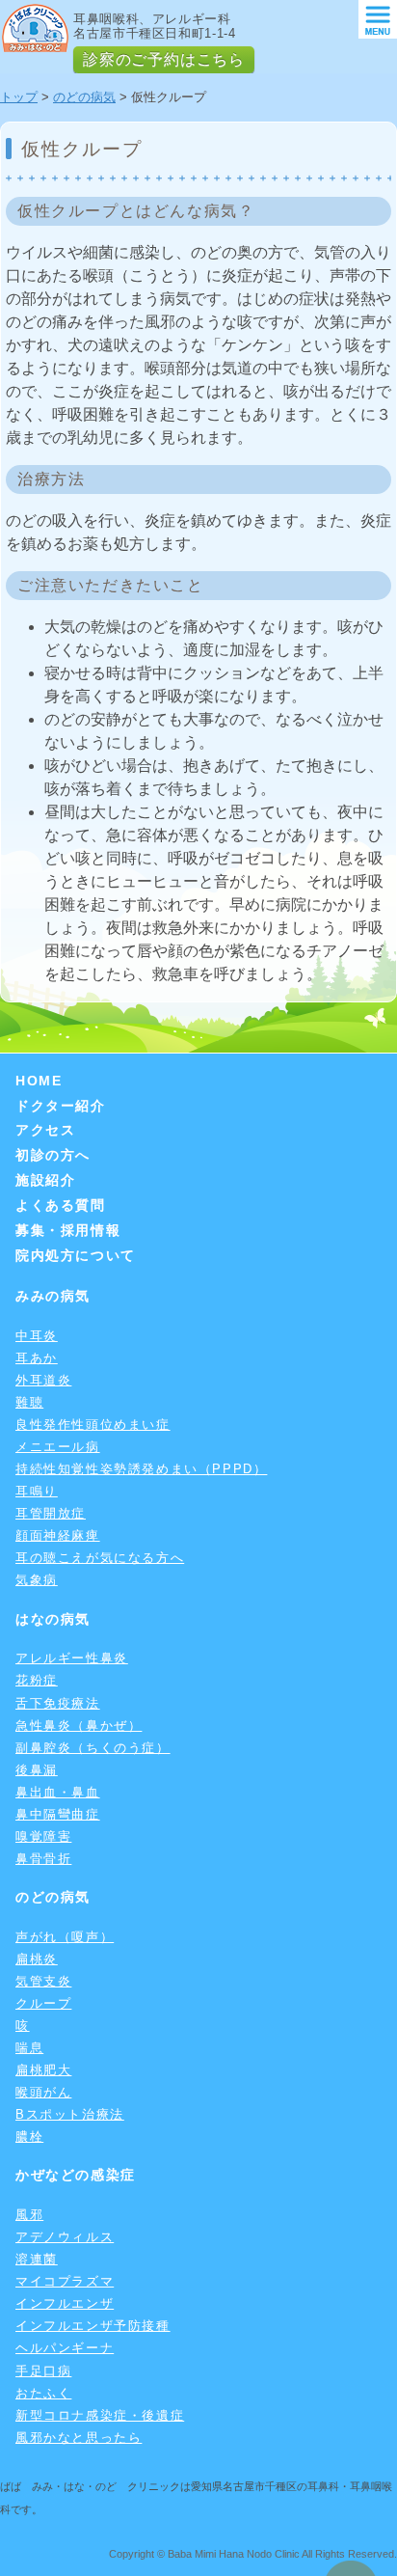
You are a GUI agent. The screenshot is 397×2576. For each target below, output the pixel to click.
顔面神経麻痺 (58, 1535)
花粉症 (37, 1680)
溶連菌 (37, 2259)
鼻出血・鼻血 (58, 1792)
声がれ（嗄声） (65, 1937)
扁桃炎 (37, 1959)
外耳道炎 (43, 1380)
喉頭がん (43, 2092)
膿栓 (29, 2137)
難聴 (29, 1402)
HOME (39, 1081)
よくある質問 (61, 1205)
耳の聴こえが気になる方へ (100, 1558)
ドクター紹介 (61, 1106)
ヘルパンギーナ (65, 2348)
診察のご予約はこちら (164, 59)
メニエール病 (58, 1447)
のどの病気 (84, 97)
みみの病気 (53, 1296)
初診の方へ (53, 1155)
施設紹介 (45, 1180)
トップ (19, 97)
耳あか (37, 1358)
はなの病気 (53, 1619)
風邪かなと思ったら (79, 2438)
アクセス (45, 1130)
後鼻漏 (37, 1770)
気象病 (37, 1580)
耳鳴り (37, 1491)
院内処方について (76, 1255)
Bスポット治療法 (70, 2114)
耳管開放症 (51, 1513)
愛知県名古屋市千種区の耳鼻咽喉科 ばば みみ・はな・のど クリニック (35, 28)
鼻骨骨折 (43, 1859)
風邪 (29, 2215)
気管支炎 (43, 1981)
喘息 (29, 2048)
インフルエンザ (65, 2303)
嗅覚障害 (43, 1836)
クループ (43, 2003)
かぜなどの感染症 (76, 2175)
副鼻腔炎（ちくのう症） (93, 1748)
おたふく (43, 2393)
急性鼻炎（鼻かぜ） (79, 1726)
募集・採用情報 (68, 1230)
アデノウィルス (65, 2237)
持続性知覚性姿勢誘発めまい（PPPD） (141, 1469)
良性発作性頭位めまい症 (93, 1425)
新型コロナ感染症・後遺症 (100, 2415)
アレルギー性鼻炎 (72, 1658)
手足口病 (43, 2371)
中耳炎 (37, 1336)
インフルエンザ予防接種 (93, 2326)
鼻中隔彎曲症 (58, 1814)
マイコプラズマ (65, 2281)
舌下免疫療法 (58, 1703)
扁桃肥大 (43, 2070)
